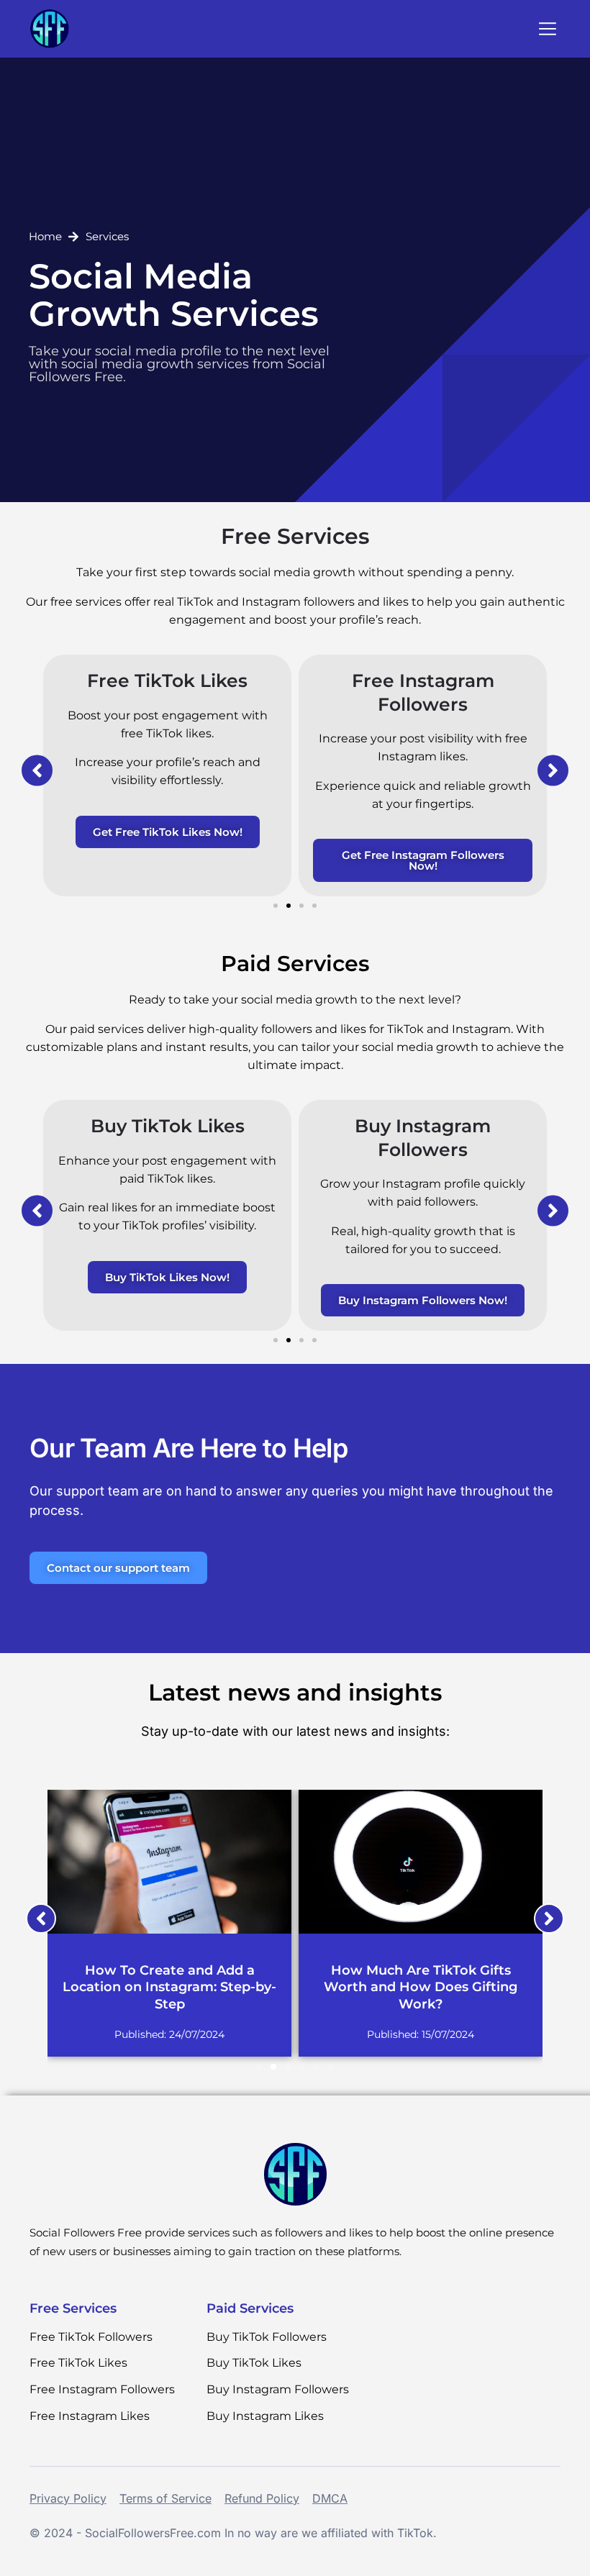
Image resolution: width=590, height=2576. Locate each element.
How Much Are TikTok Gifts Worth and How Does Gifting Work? (421, 1987)
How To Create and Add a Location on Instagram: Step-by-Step (169, 1987)
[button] (548, 30)
